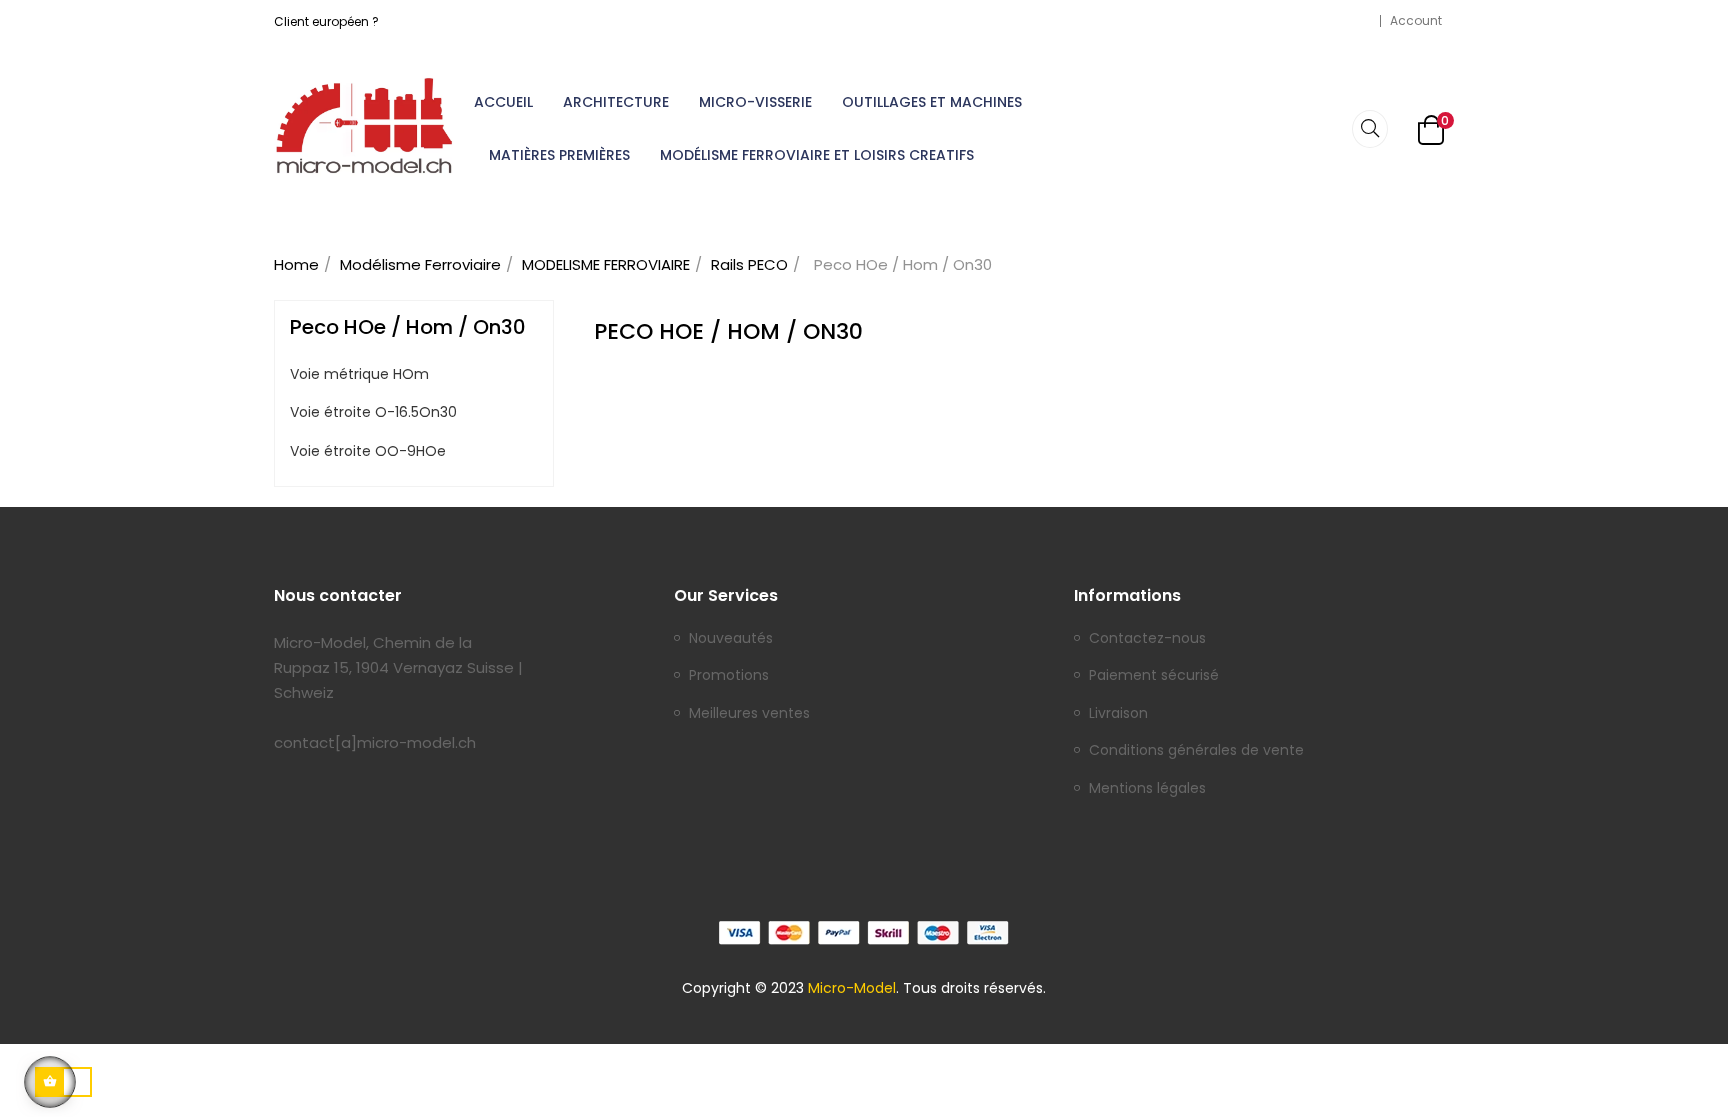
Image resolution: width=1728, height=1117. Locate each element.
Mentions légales (1147, 789)
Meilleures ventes (749, 714)
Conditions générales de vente (1196, 751)
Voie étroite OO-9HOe (368, 452)
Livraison (1118, 714)
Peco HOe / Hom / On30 (408, 327)
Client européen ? (326, 21)
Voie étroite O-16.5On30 (373, 413)
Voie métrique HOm (359, 375)
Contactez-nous (1147, 639)
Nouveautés (731, 639)
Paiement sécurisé (1154, 676)
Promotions (729, 676)
